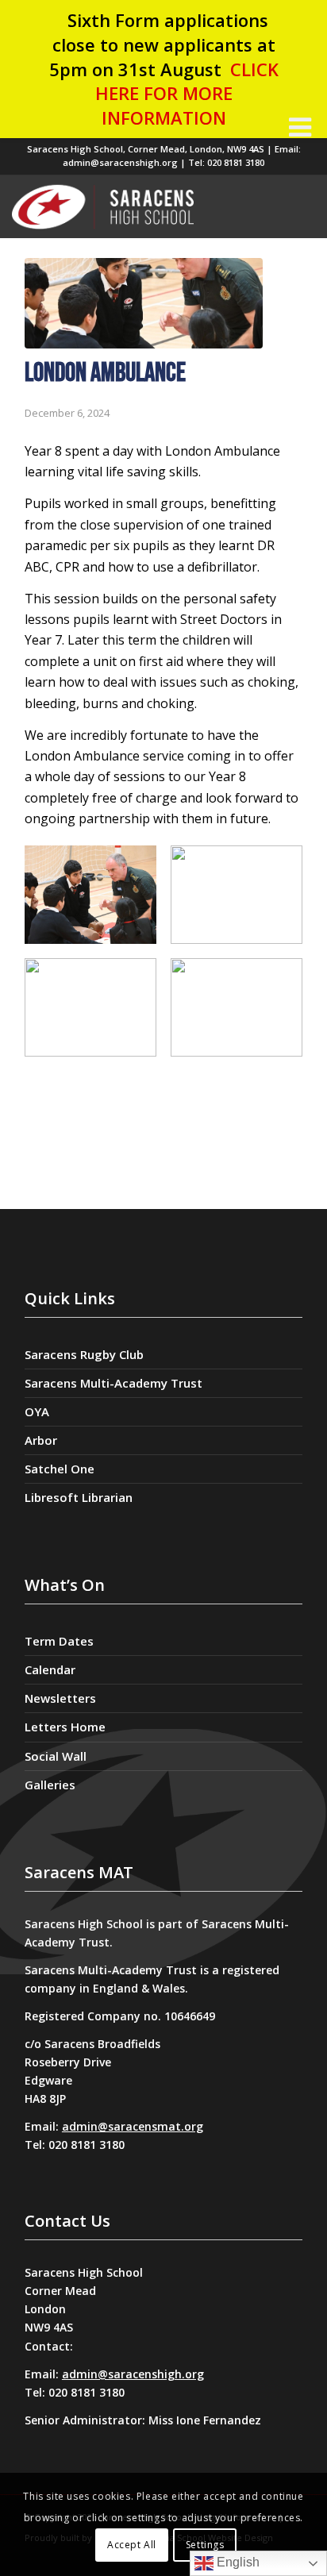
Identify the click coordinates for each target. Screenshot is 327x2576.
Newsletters (60, 1698)
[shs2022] (143, 206)
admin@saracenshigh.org (133, 2374)
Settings (205, 2545)
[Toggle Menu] (300, 127)
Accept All (132, 2545)
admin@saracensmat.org (133, 2126)
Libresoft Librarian (79, 1497)
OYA (37, 1411)
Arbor (41, 1440)
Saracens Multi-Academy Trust (113, 1383)
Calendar (50, 1669)
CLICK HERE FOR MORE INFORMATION (187, 94)
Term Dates (59, 1641)
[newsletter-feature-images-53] (144, 303)
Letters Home (65, 1727)
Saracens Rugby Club (84, 1354)
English (237, 2562)
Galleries (50, 1785)
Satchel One (60, 1469)
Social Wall (56, 1756)
